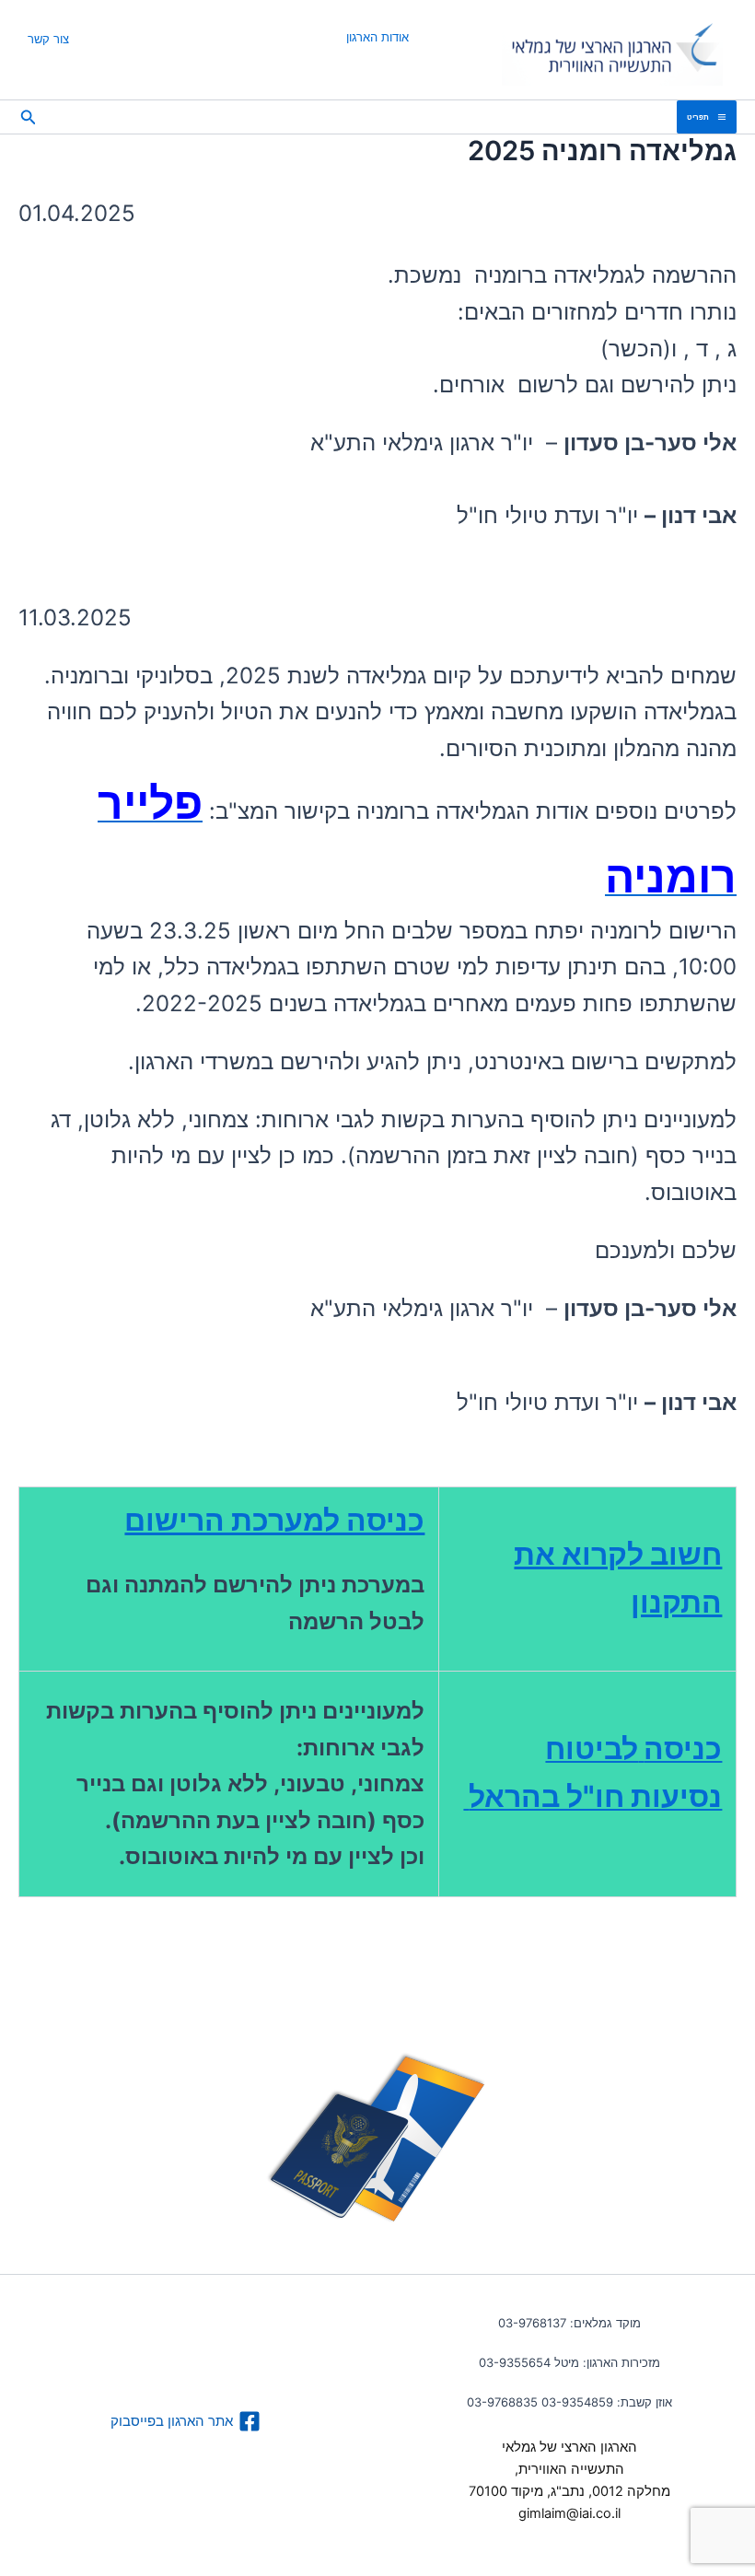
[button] (27, 117)
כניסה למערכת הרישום (274, 1520)
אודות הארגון (377, 37)
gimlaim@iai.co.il (569, 2513)
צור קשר (48, 39)
